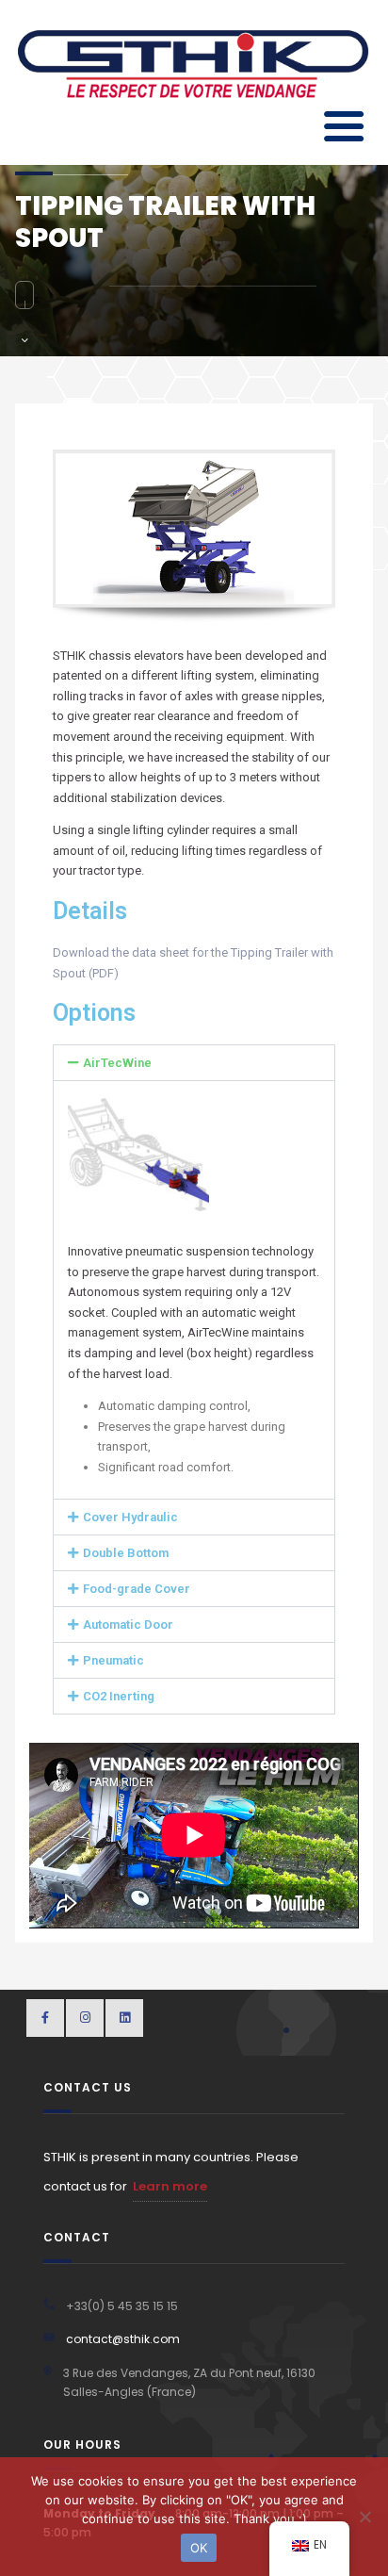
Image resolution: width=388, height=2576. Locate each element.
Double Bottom (126, 1553)
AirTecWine (117, 1063)
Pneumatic (113, 1660)
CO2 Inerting (119, 1696)
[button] (194, 1063)
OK (199, 2548)
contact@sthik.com (123, 2339)
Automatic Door (128, 1624)
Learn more (170, 2186)
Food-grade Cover (137, 1589)
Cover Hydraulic (130, 1517)
